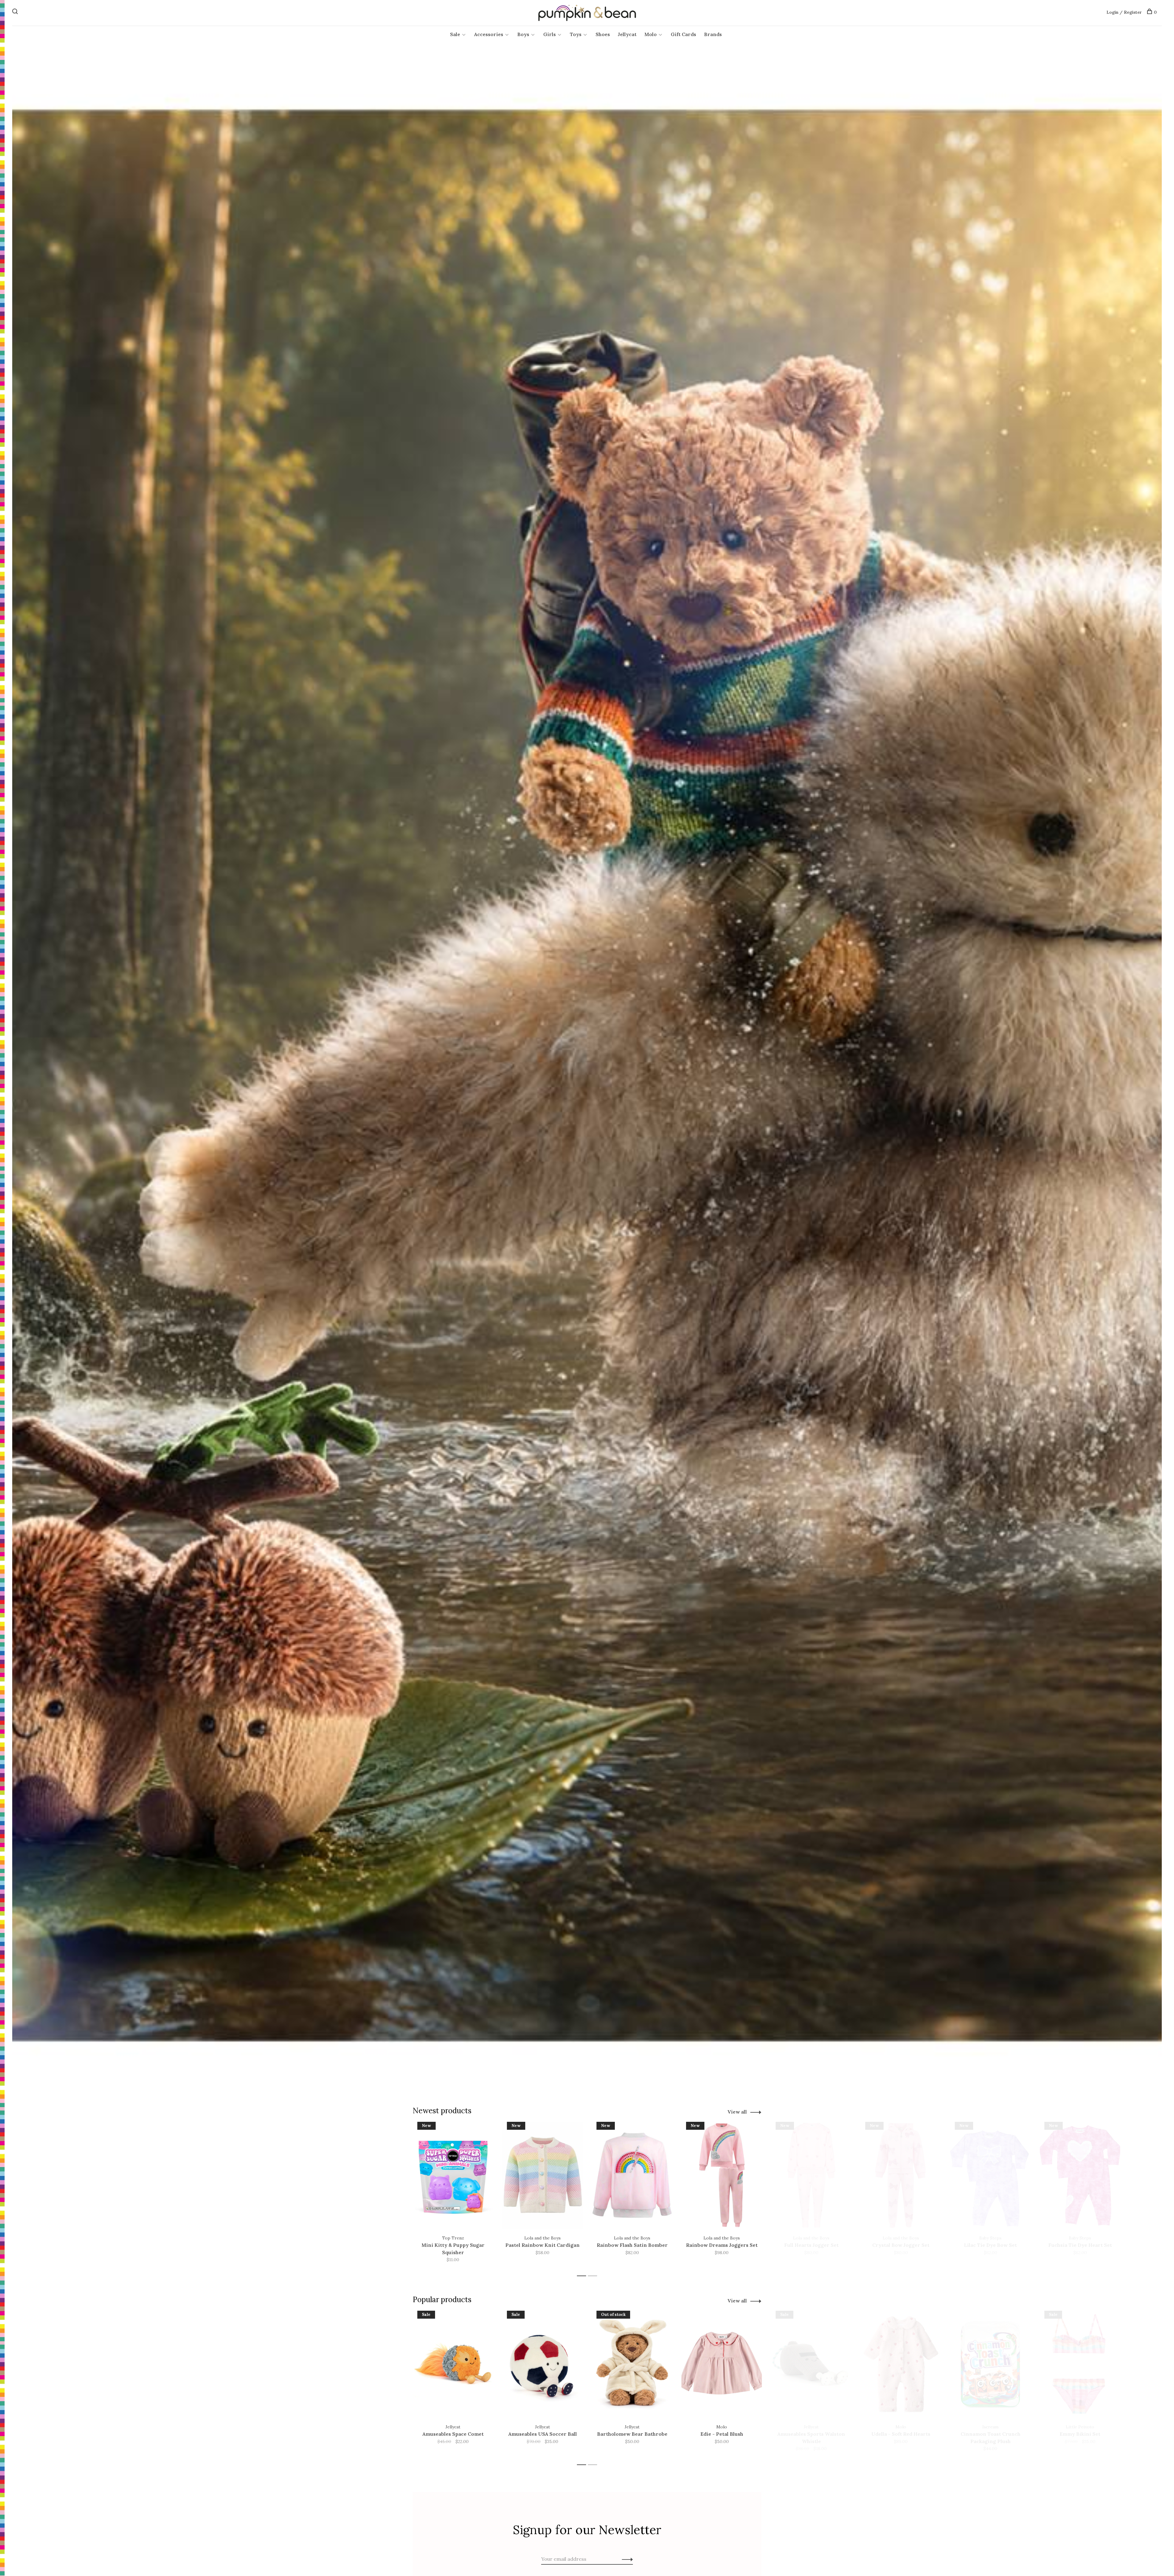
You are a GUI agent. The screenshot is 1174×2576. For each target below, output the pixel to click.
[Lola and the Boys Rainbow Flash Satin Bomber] (632, 2175)
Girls (550, 34)
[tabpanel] (453, 2196)
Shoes (603, 34)
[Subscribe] (626, 2559)
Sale (455, 34)
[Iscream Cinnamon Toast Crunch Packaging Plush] (990, 2364)
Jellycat (627, 34)
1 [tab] (583, 2276)
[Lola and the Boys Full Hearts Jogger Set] (811, 2175)
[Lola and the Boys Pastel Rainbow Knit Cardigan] (543, 2175)
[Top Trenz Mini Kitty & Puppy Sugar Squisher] (453, 2175)
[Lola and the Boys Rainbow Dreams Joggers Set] (722, 2175)
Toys (576, 34)
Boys (523, 34)
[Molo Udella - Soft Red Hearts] (901, 2364)
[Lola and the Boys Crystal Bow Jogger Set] (901, 2175)
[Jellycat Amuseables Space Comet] (453, 2364)
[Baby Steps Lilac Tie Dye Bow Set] (990, 2175)
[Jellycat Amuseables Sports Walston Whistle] (811, 2364)
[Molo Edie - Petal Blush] (722, 2364)
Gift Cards (683, 34)
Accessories (489, 34)
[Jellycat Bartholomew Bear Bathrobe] (632, 2364)
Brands (713, 34)
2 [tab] (594, 2276)
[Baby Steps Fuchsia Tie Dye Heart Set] (1080, 2175)
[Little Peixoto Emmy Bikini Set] (1080, 2364)
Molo (651, 34)
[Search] (16, 12)
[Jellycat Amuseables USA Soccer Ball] (543, 2364)
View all (737, 2112)
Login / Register (1124, 12)
